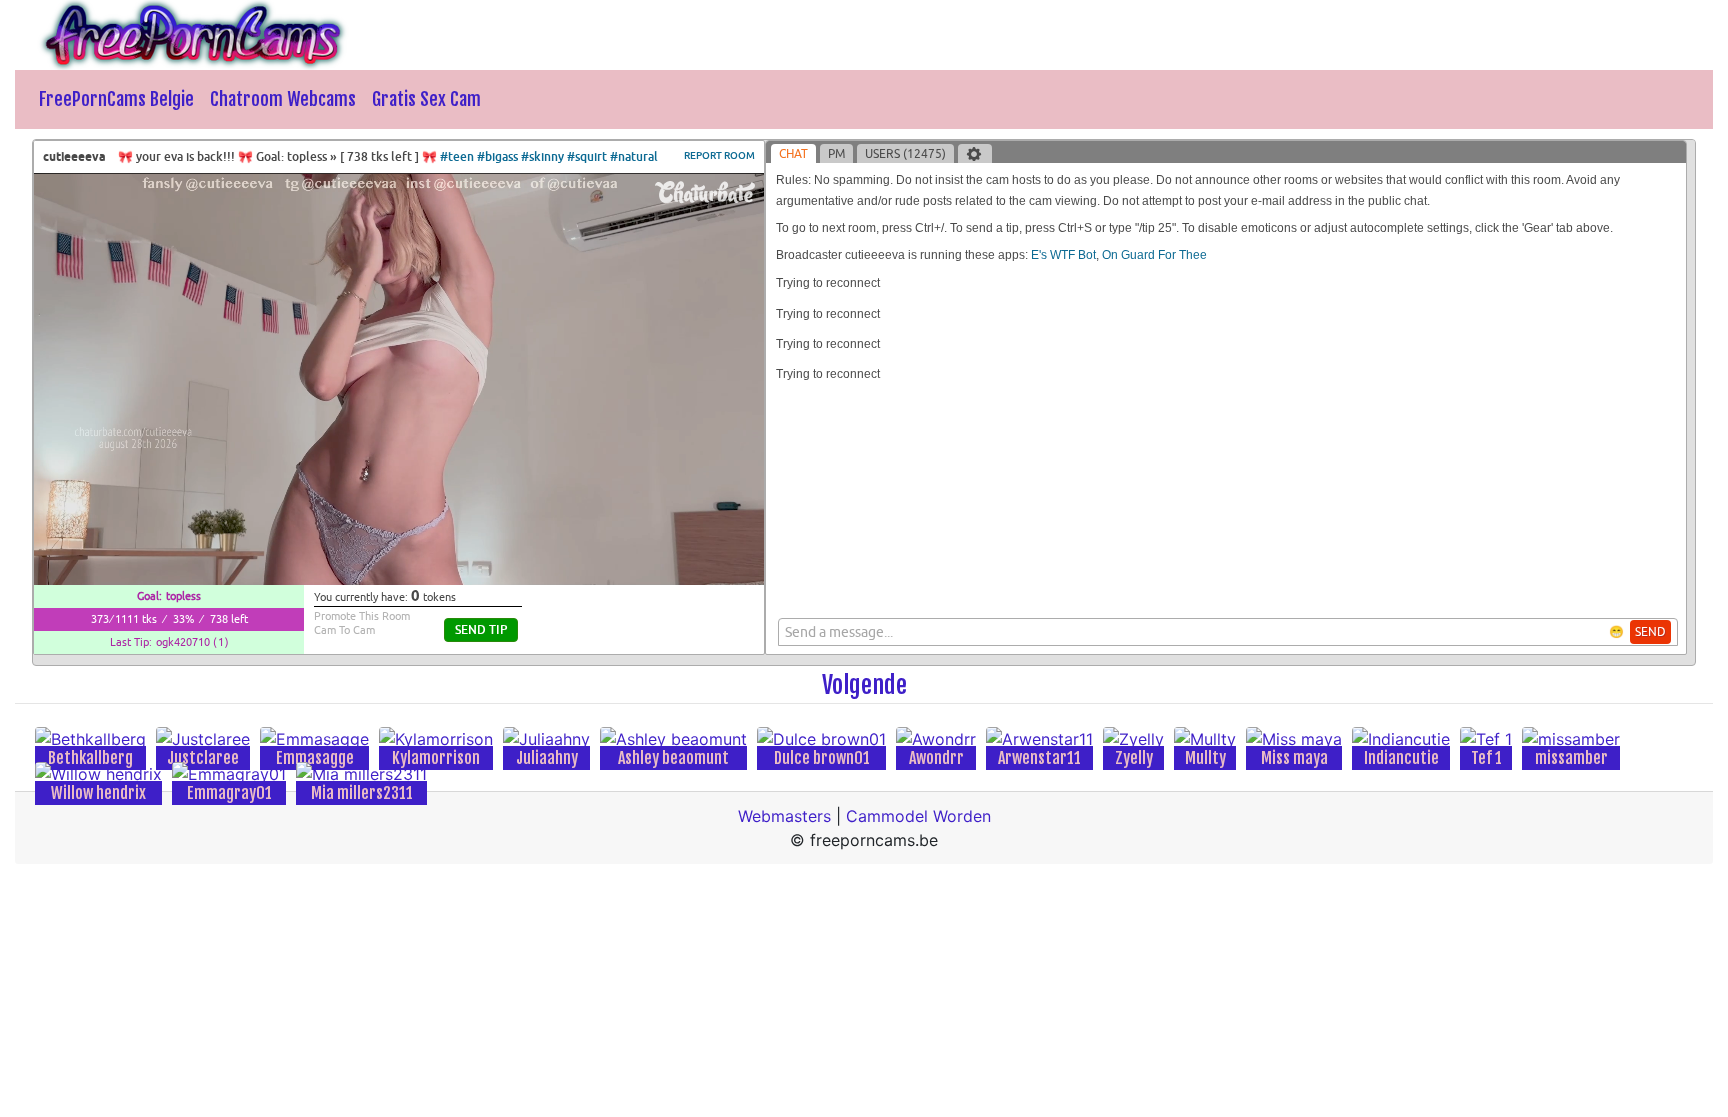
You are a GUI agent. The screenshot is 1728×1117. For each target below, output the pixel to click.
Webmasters (784, 816)
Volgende (864, 685)
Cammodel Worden (918, 816)
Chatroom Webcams (283, 99)
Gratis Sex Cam (426, 99)
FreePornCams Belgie (116, 99)
